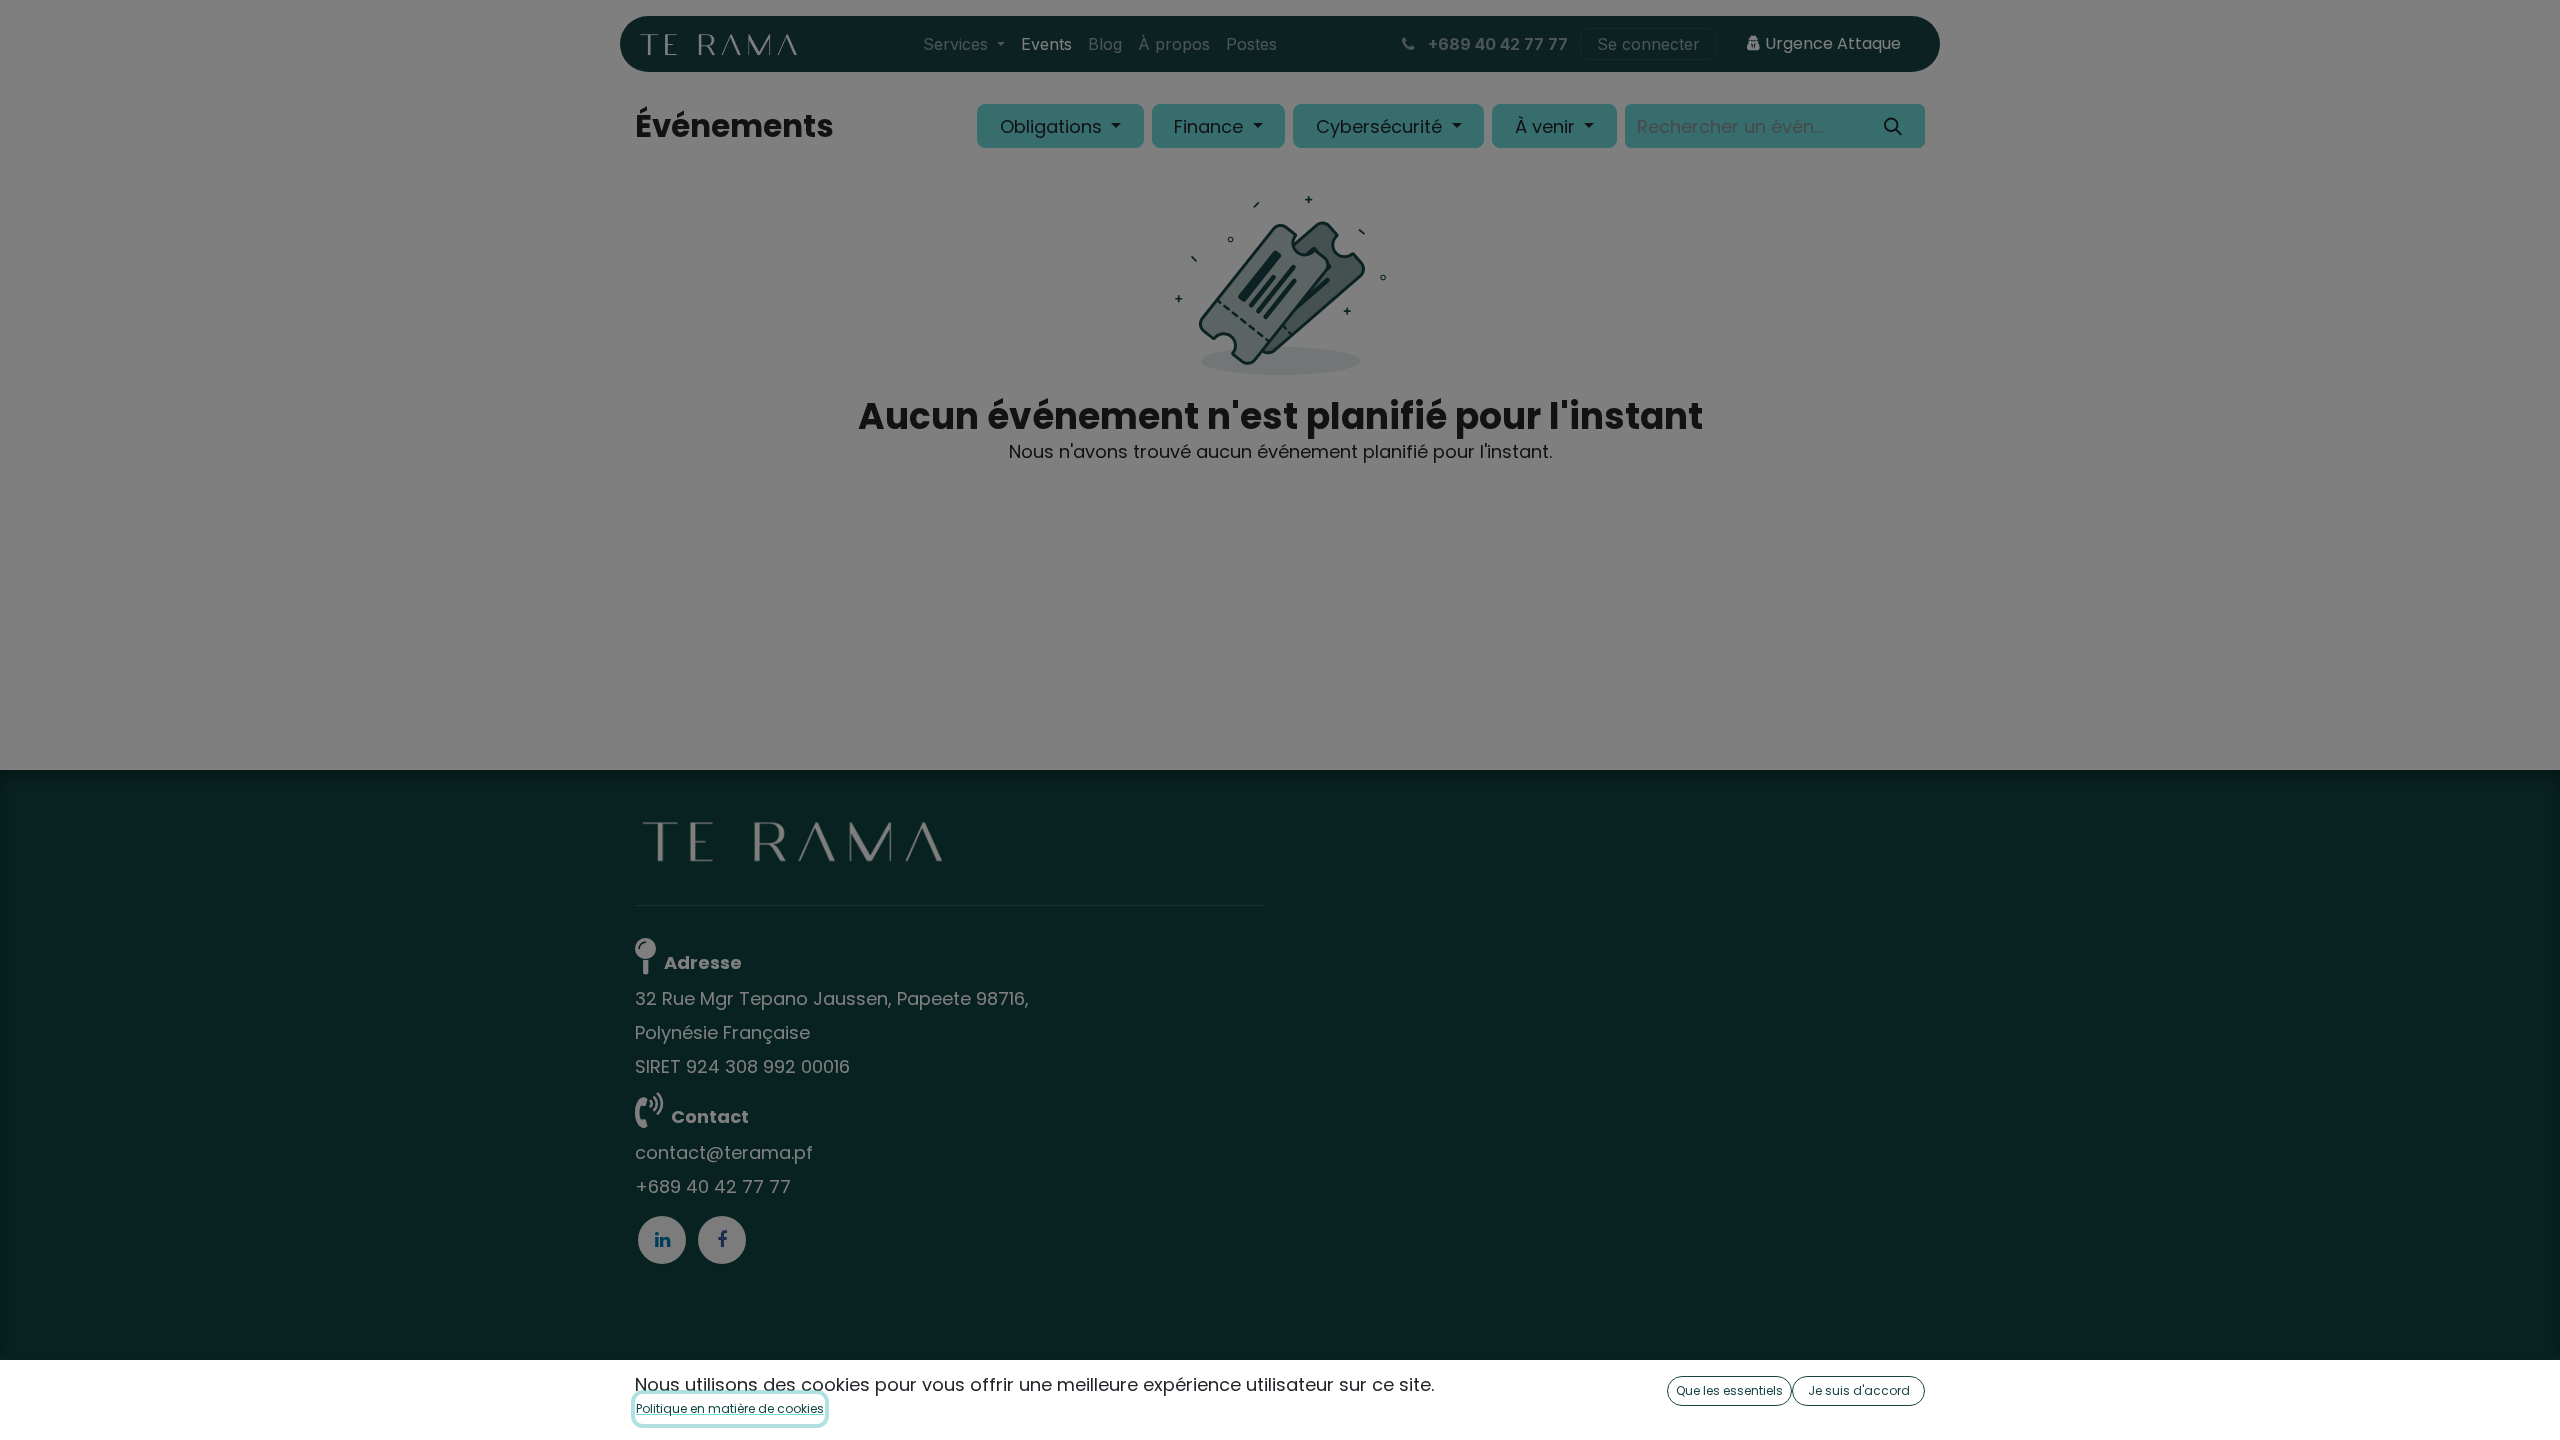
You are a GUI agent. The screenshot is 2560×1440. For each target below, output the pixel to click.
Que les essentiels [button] (1729, 1390)
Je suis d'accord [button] (1859, 1390)
